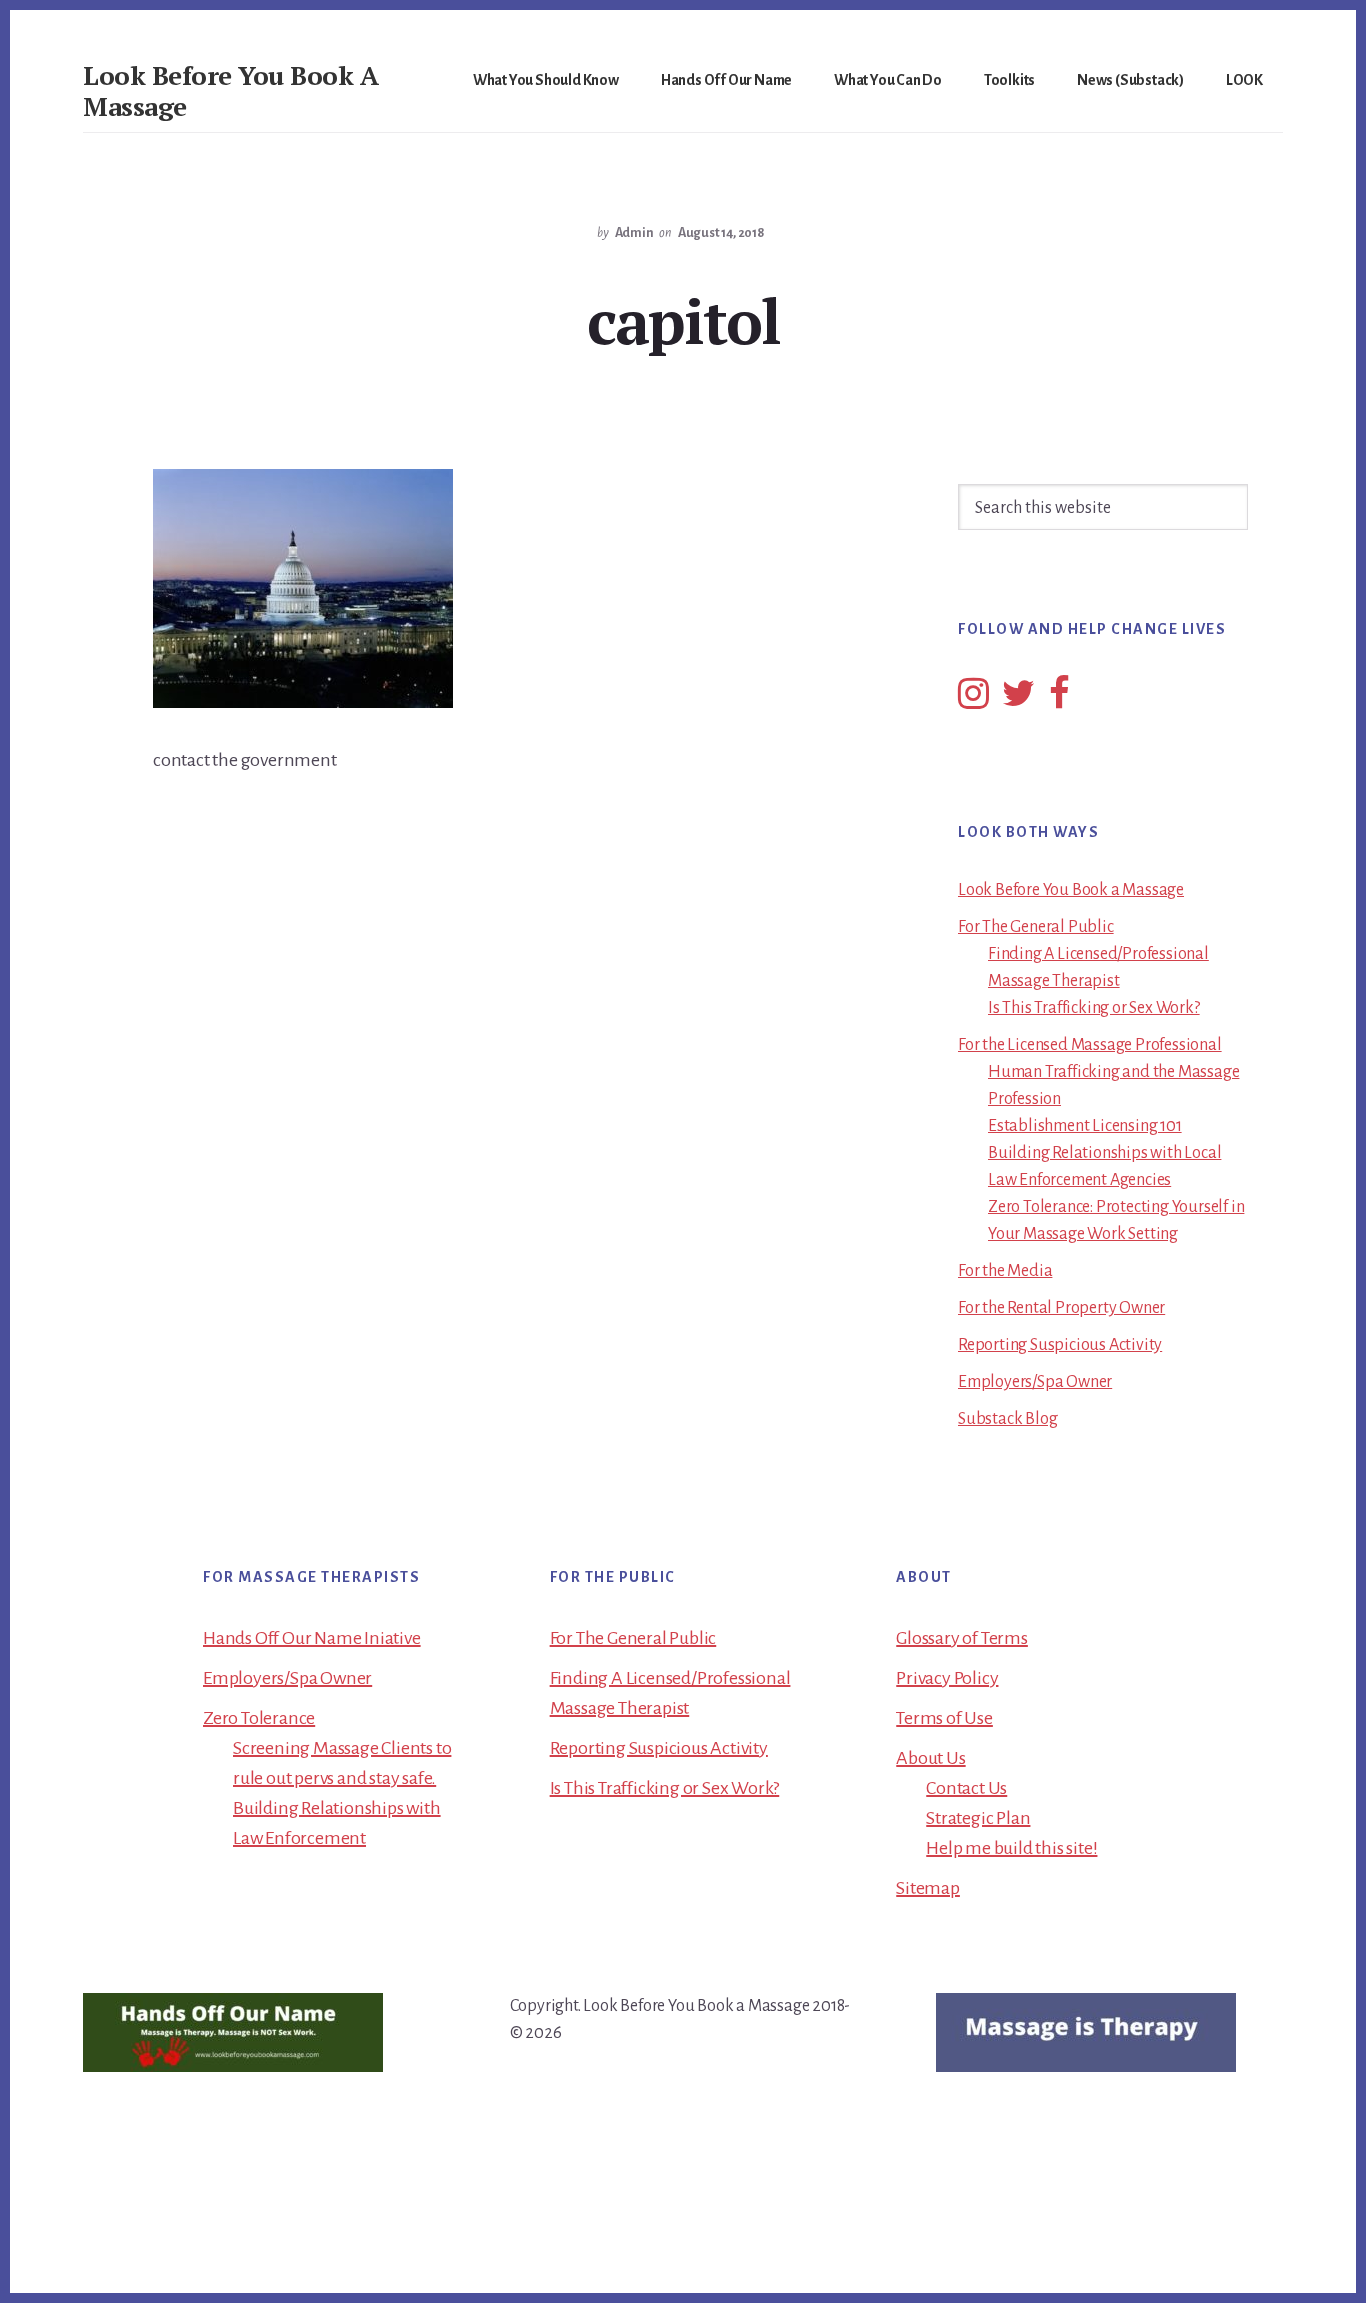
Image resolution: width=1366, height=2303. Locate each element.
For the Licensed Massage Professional (1090, 1045)
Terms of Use (944, 1718)
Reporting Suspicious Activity (1060, 1345)
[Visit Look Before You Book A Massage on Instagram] (973, 701)
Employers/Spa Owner (1035, 1382)
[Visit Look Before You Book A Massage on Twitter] (1018, 701)
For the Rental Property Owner (1061, 1308)
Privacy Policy (947, 1678)
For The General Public (1036, 927)
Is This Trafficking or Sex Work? (1094, 1008)
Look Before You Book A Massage (230, 90)
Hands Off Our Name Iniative (312, 1638)
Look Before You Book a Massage (1071, 890)
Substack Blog (1007, 1419)
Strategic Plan (978, 1818)
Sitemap (928, 1888)
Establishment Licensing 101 (1085, 1126)
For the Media (1005, 1271)
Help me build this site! (1011, 1848)
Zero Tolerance (259, 1718)
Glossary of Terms (962, 1638)
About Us (930, 1758)
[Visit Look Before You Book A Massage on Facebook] (1059, 701)
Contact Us (966, 1788)
